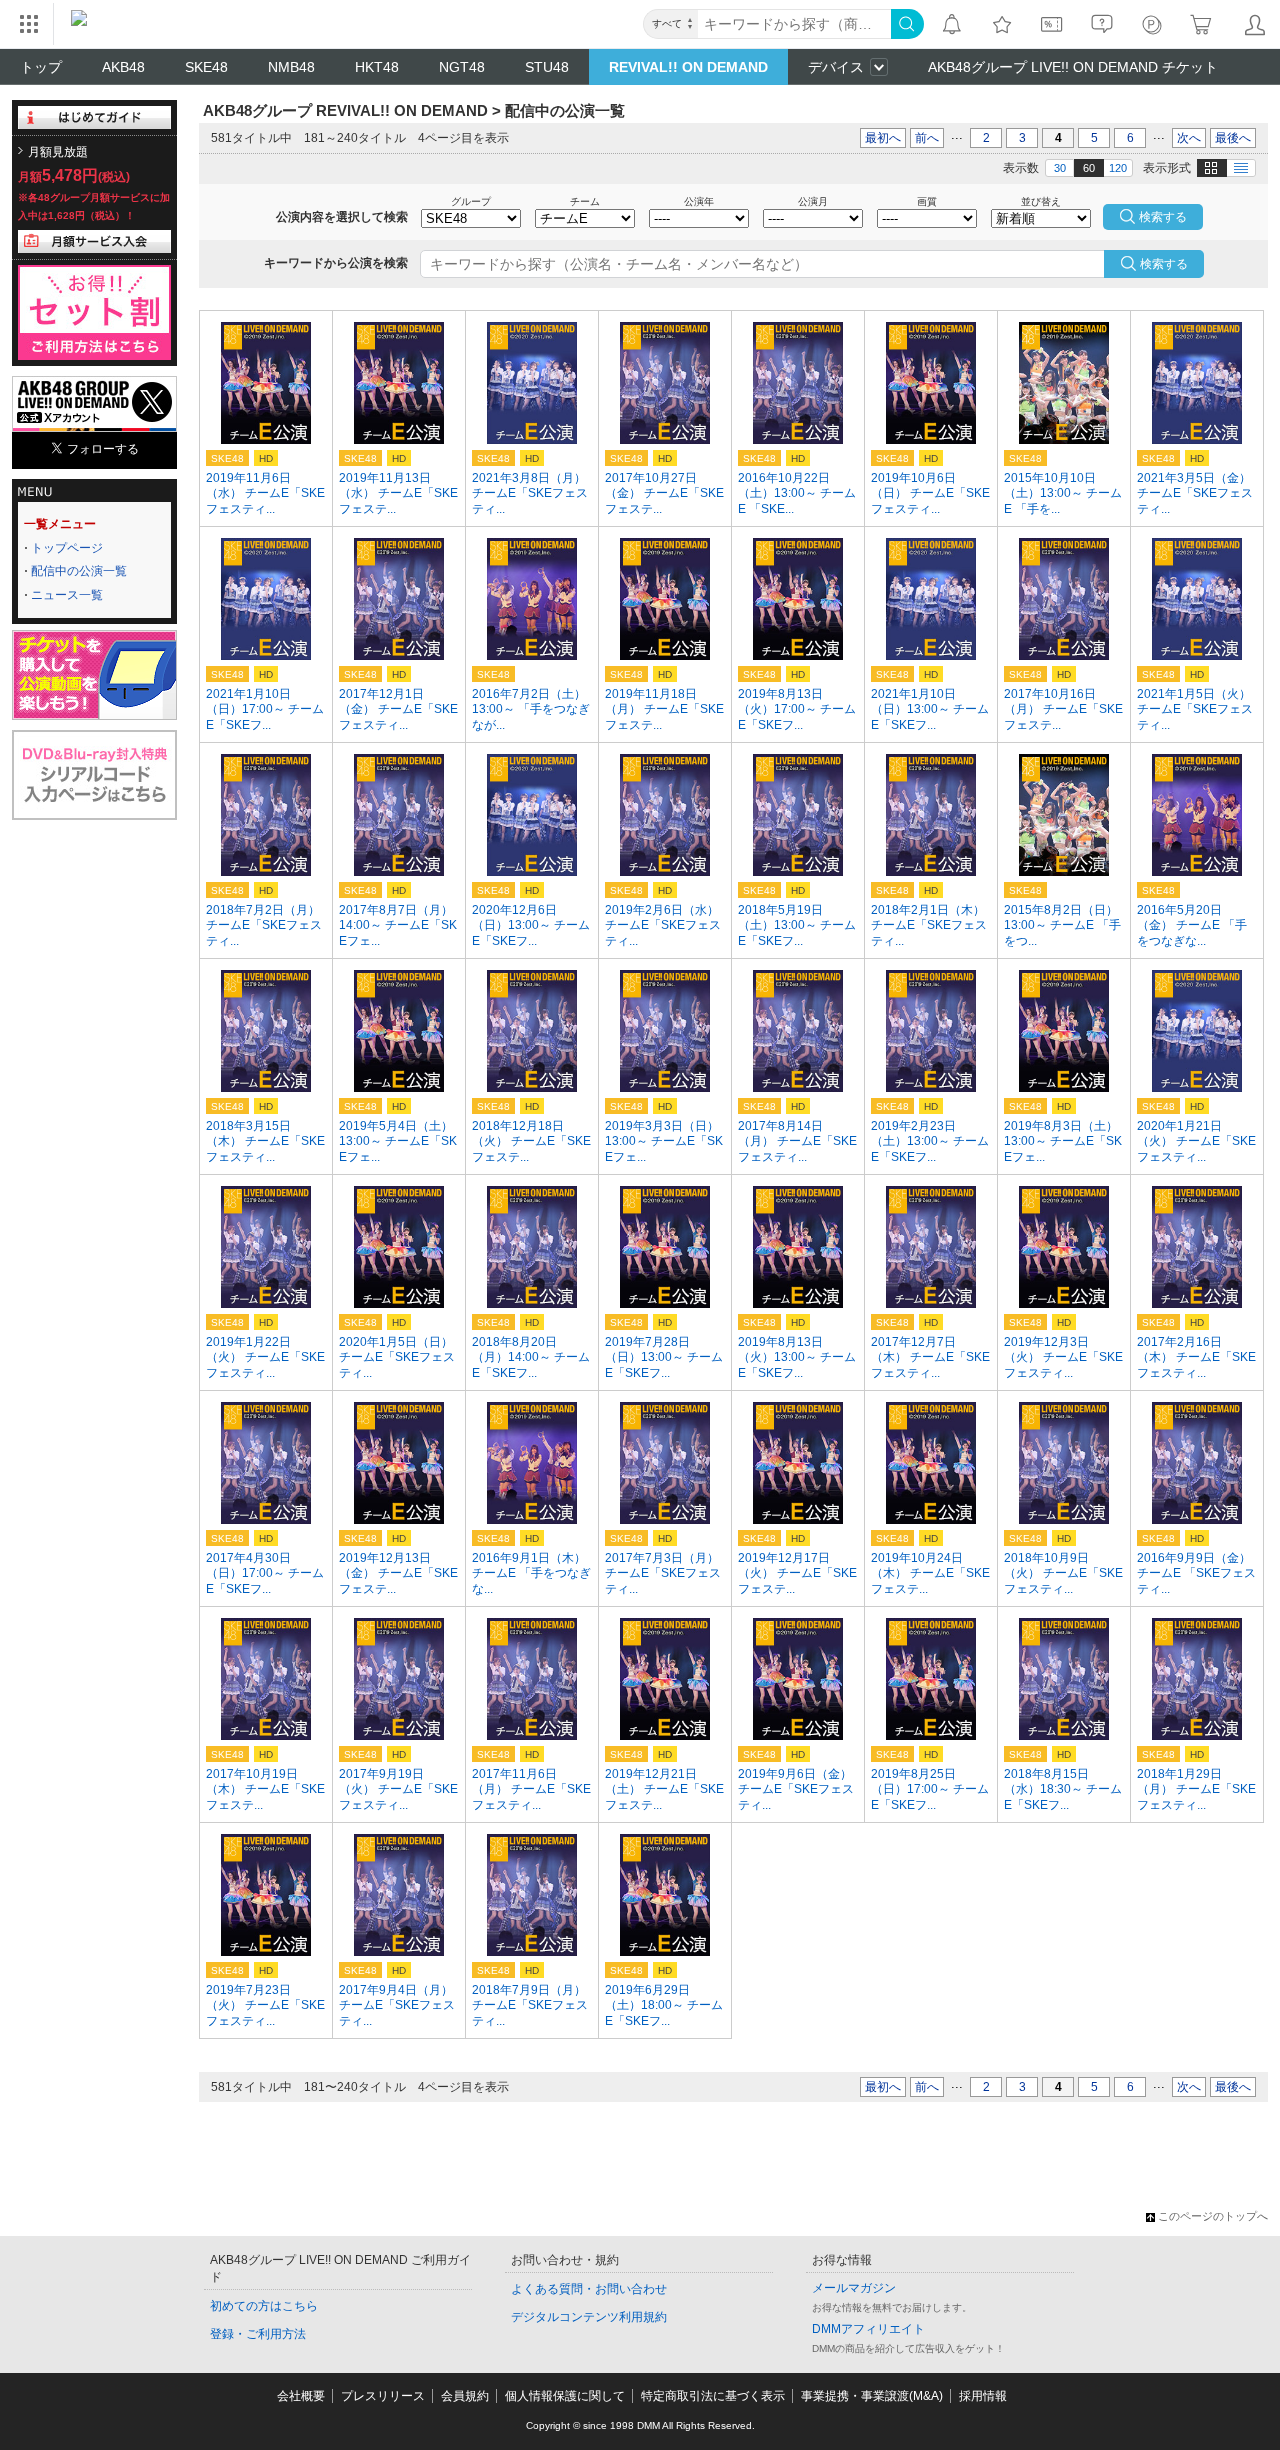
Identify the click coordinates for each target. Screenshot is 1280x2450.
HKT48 (377, 67)
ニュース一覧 (67, 595)
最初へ (883, 138)
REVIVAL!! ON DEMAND (688, 67)
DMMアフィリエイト (868, 2329)
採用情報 (983, 2396)
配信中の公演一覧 (79, 571)
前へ (927, 138)
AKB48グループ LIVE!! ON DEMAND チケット (1073, 67)
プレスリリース (383, 2396)
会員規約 (465, 2396)
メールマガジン (854, 2288)
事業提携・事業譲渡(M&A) (872, 2396)
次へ (1189, 138)
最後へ (1233, 138)
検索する (1164, 264)
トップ (41, 67)
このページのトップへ (1213, 2216)
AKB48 (123, 67)
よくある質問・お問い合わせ (589, 2289)
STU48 (547, 67)
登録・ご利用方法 (258, 2334)
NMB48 (291, 67)
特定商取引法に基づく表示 (713, 2396)
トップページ (67, 548)
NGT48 (462, 67)
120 (1118, 168)
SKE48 (206, 67)
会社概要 (301, 2396)
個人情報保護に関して (565, 2396)
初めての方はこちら (264, 2306)
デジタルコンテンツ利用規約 (589, 2317)
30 (1060, 168)
